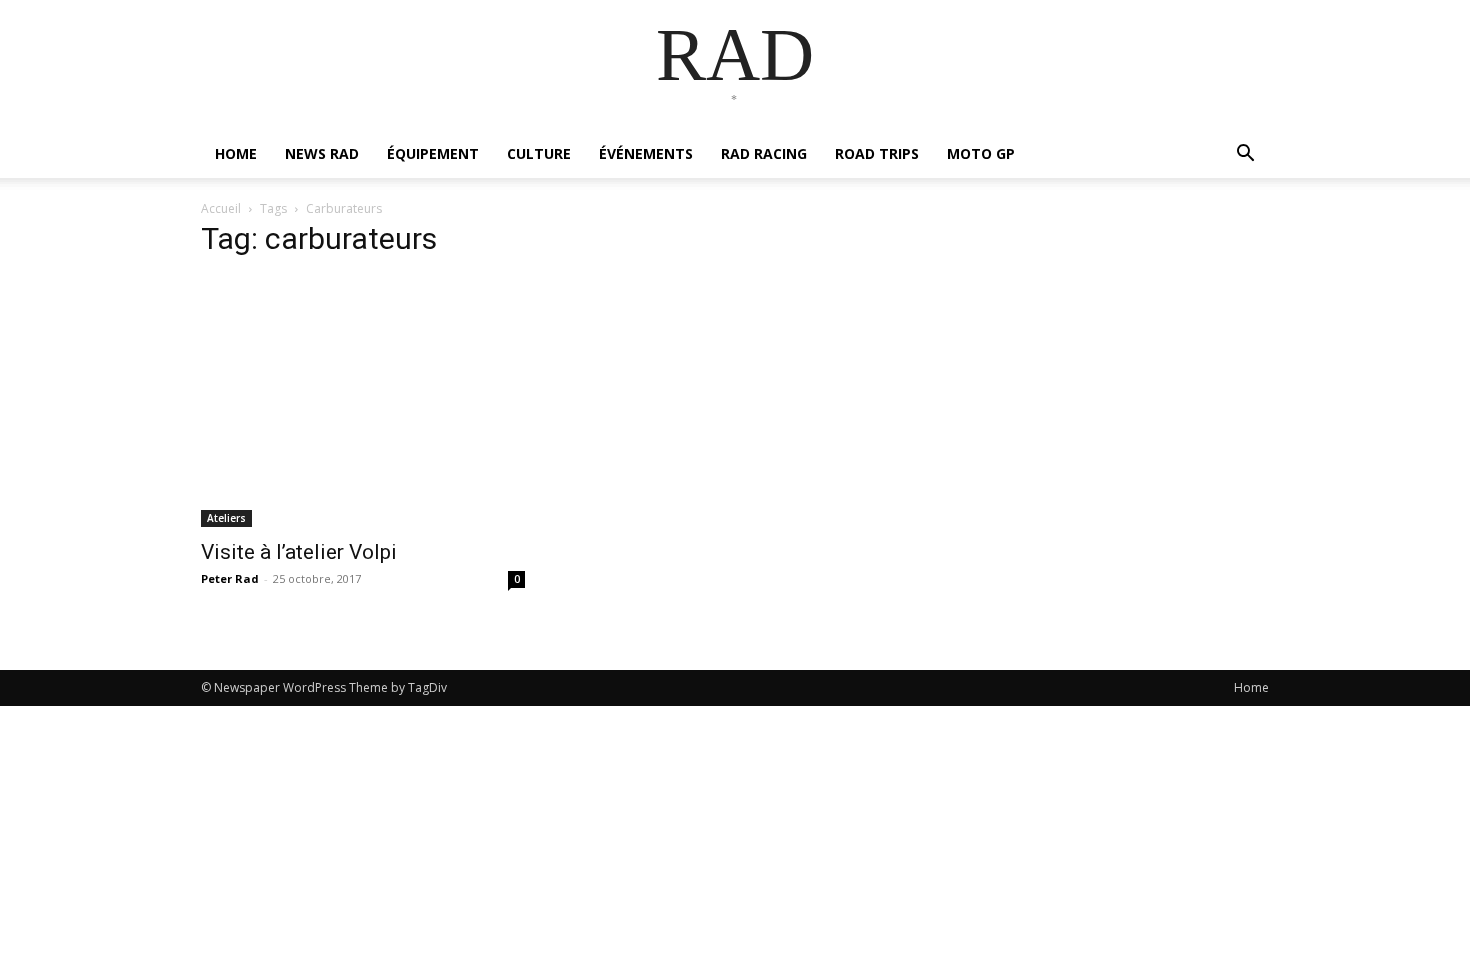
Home (1251, 687)
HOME (236, 153)
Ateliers (226, 518)
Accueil (221, 208)
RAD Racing (764, 153)
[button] (1245, 155)
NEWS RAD (322, 153)
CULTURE (539, 153)
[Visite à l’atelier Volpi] (363, 402)
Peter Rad (230, 578)
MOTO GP (981, 153)
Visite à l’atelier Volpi (299, 552)
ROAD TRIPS (877, 153)
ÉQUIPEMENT (433, 153)
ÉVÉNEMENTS (646, 153)
